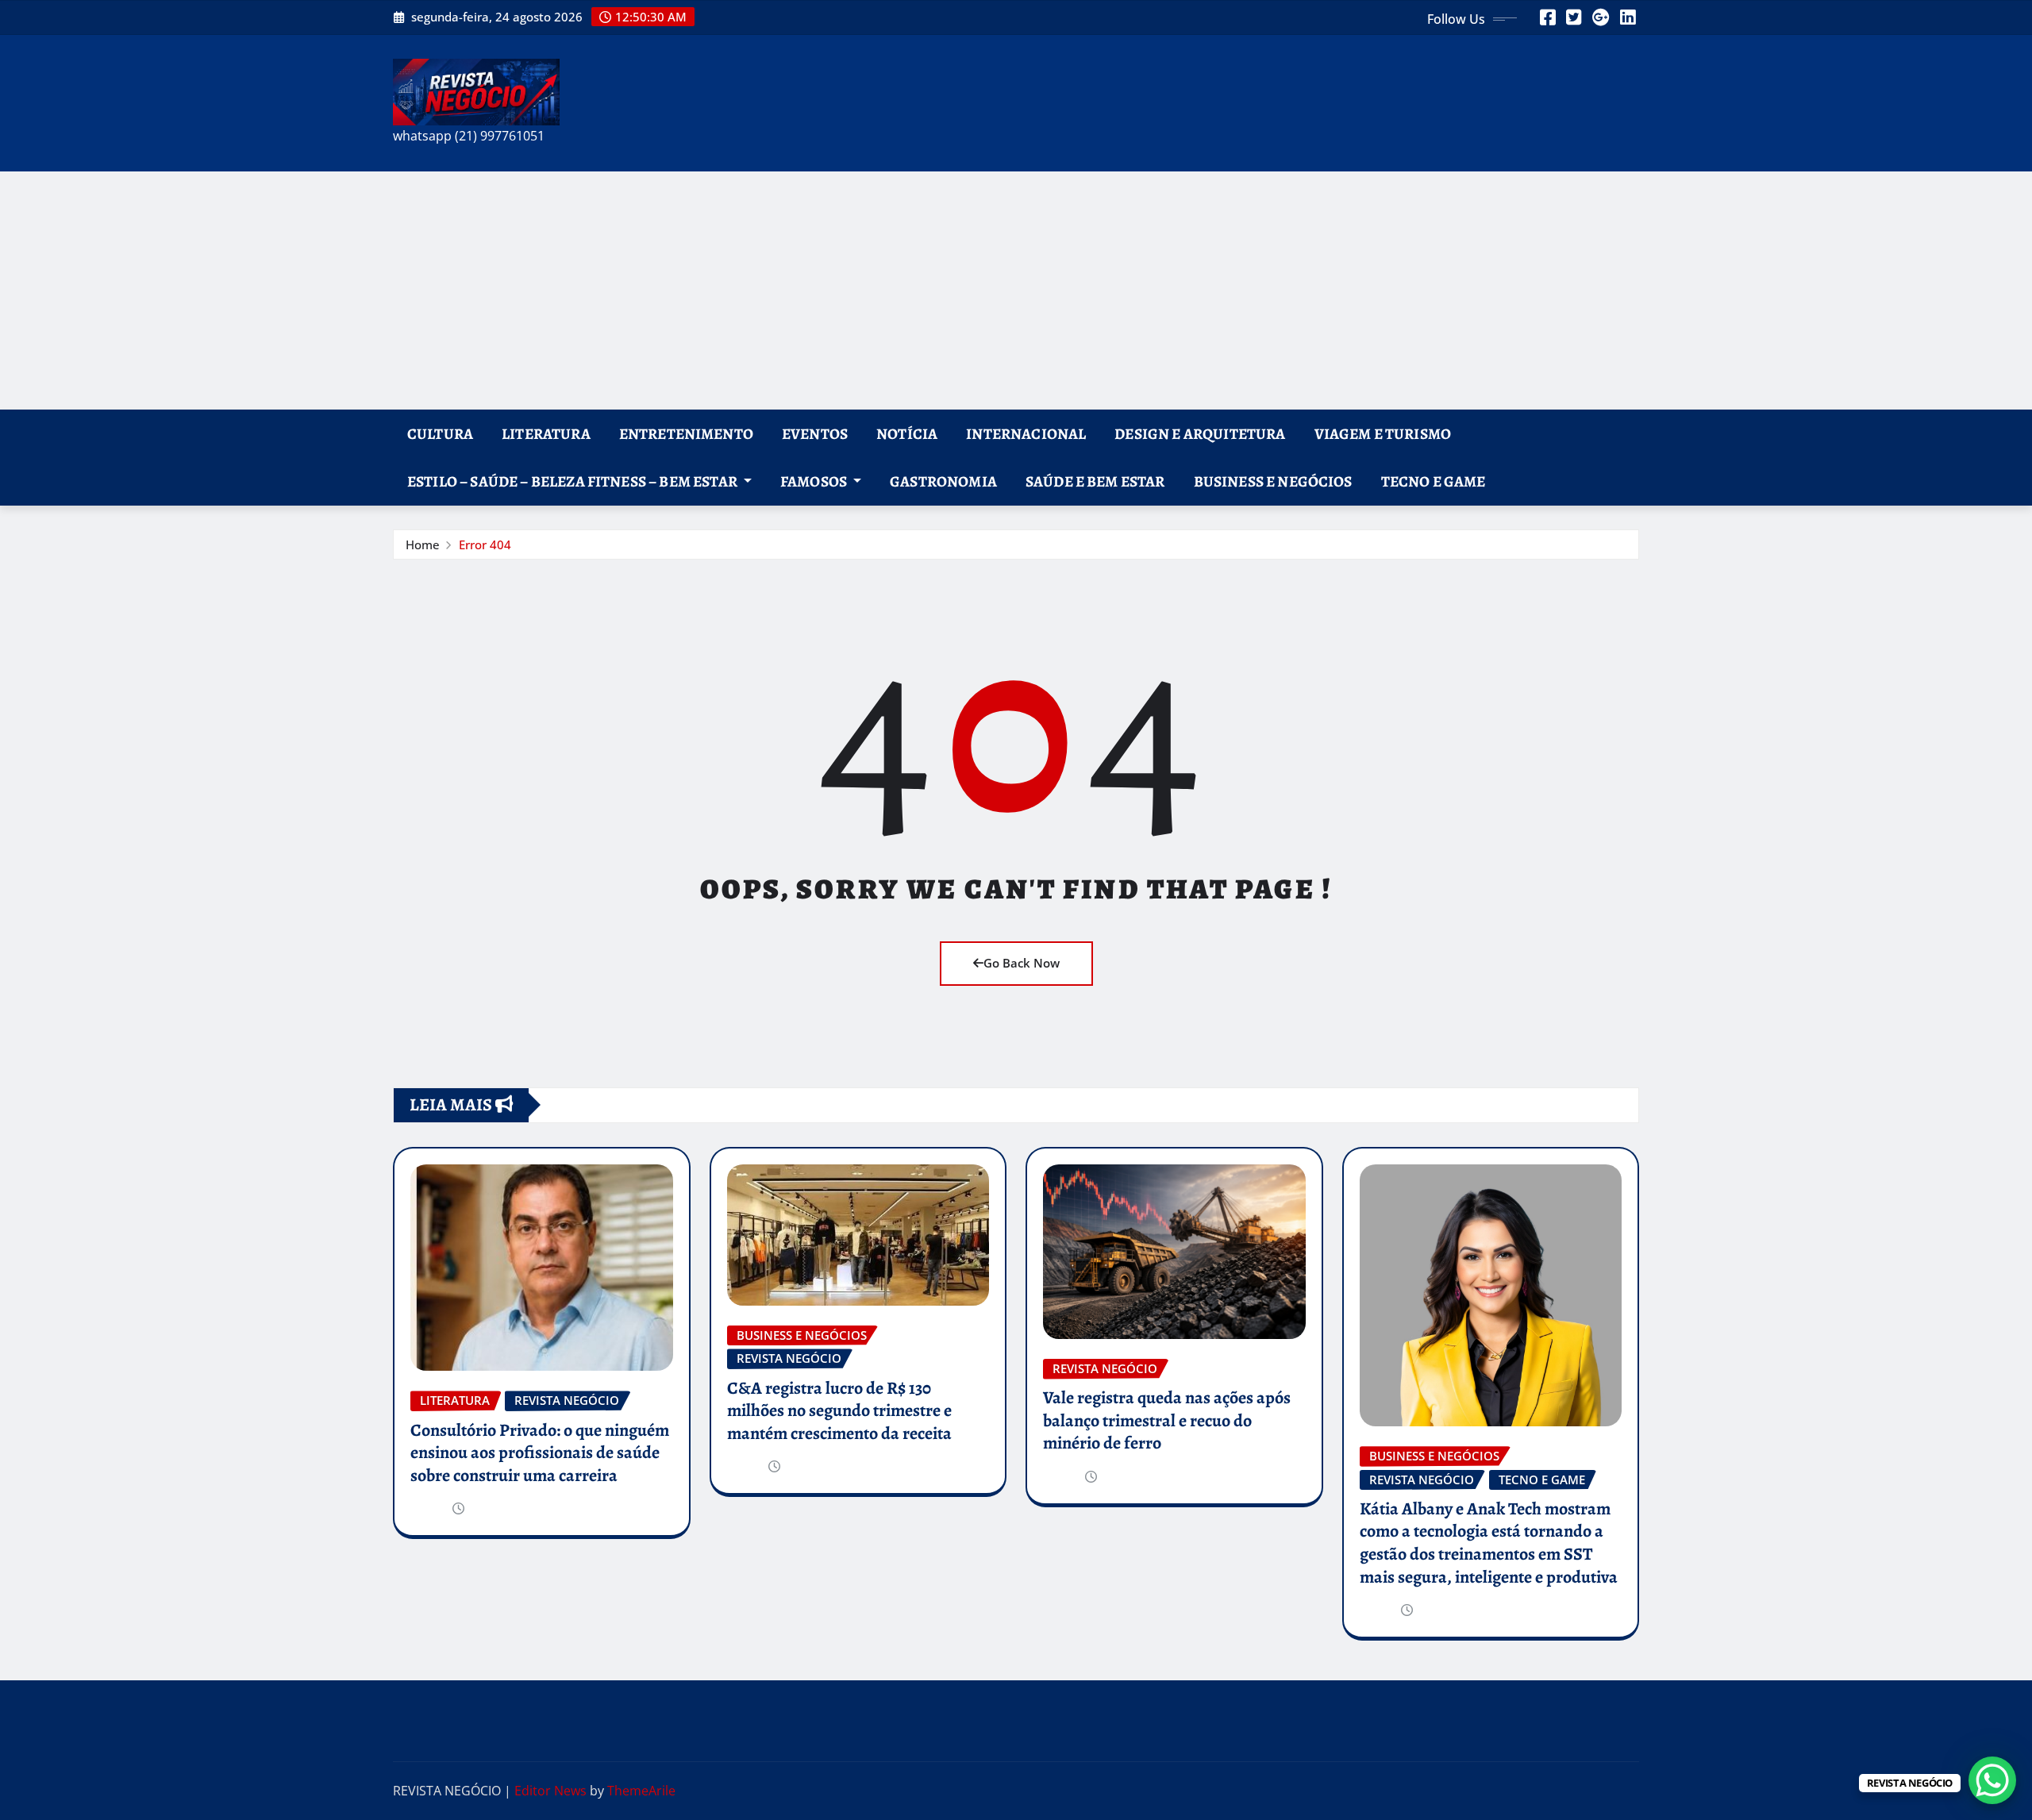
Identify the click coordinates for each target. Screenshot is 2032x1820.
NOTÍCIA (907, 434)
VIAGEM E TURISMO (1383, 434)
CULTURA (440, 434)
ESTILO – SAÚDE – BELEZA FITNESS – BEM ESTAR (573, 481)
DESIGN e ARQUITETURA (1200, 434)
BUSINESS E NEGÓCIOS (1273, 481)
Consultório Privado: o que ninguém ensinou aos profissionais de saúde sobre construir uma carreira (540, 1453)
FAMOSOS (815, 481)
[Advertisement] (1016, 291)
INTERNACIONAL (1026, 434)
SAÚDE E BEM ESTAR (1095, 481)
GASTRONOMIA (943, 481)
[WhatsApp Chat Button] (1992, 1780)
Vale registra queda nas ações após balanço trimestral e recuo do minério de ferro (1167, 1420)
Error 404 (485, 544)
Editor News (550, 1791)
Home (423, 544)
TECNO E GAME (1434, 481)
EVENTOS (815, 434)
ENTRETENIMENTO (686, 434)
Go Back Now (1022, 963)
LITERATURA (546, 434)
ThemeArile (641, 1791)
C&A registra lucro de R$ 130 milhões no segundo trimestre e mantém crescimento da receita (839, 1411)
